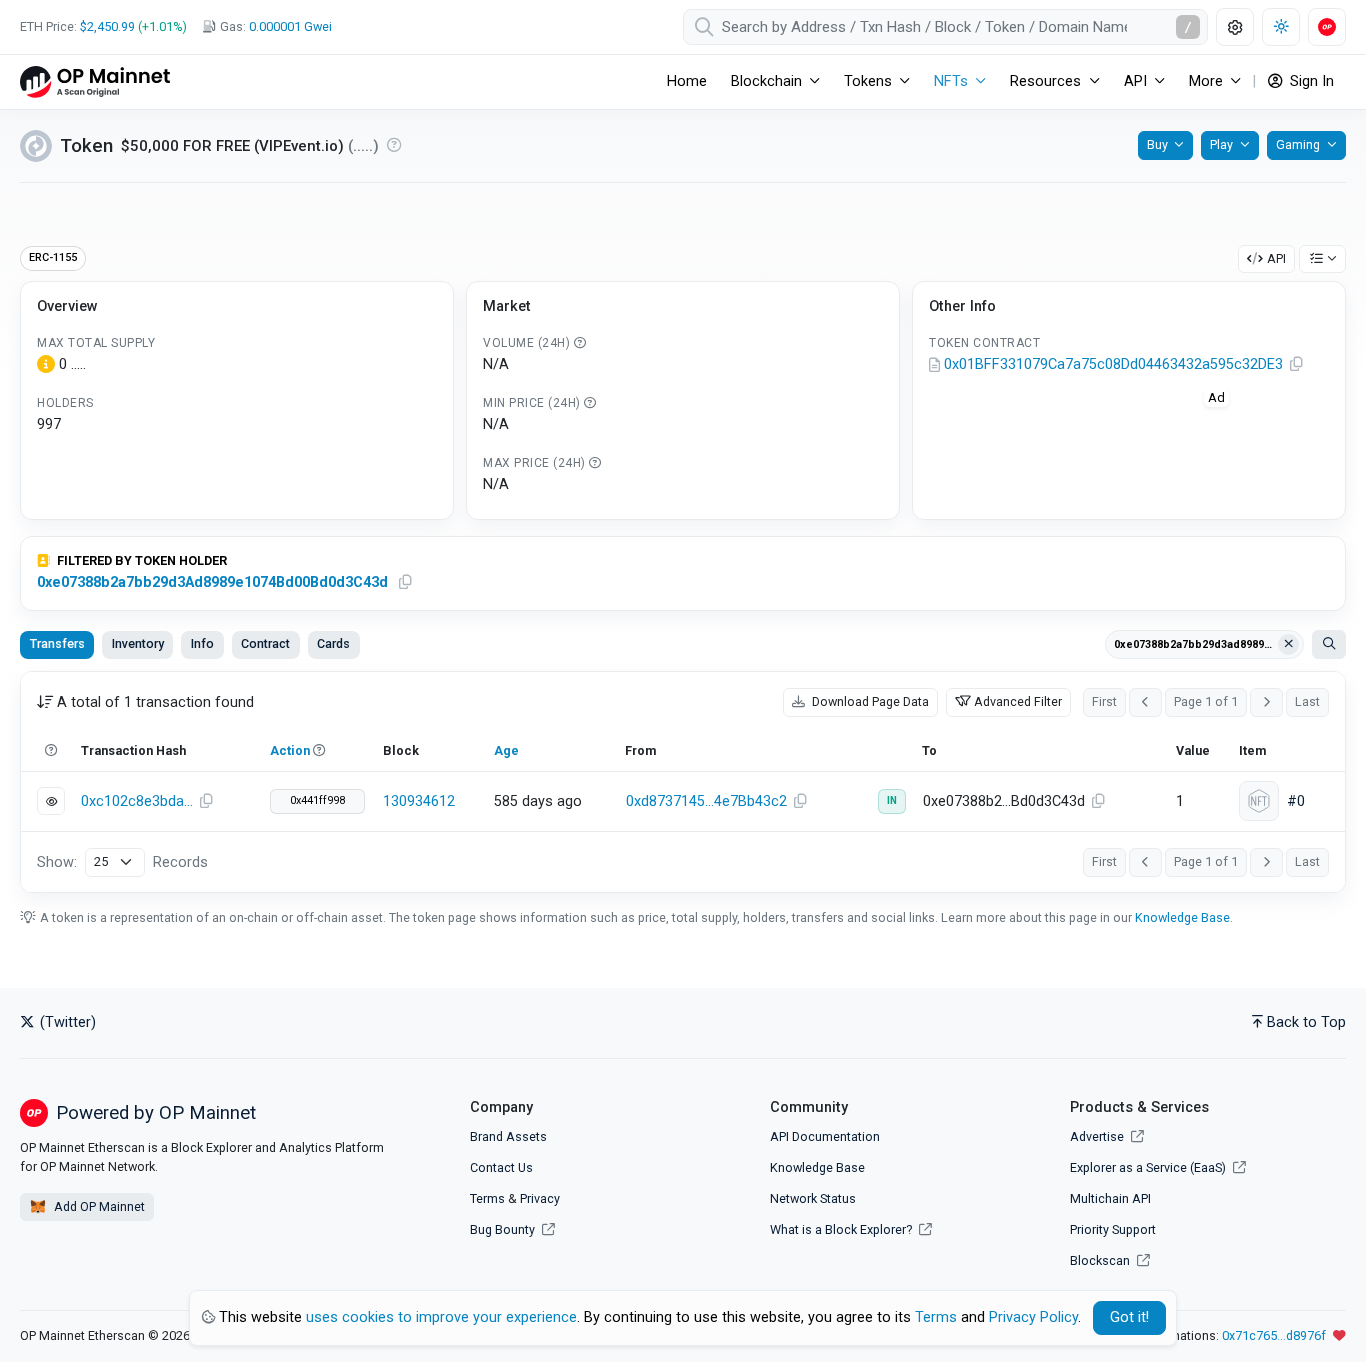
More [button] (1206, 81)
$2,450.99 (107, 26)
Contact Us (501, 1167)
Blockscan (1101, 1260)
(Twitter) (66, 1022)
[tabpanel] (683, 782)
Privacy (540, 1198)
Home (687, 81)
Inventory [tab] (138, 643)
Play (1221, 144)
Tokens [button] (868, 81)
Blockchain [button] (766, 81)
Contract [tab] (265, 643)
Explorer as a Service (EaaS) (1149, 1167)
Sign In (1310, 81)
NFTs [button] (951, 81)
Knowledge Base (1182, 917)
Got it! (1129, 1317)
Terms (487, 1198)
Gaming (1298, 144)
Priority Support (1113, 1229)
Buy (1157, 144)
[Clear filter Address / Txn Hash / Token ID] (1289, 645)
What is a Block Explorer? (842, 1229)
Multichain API (1110, 1198)
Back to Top (1306, 1022)
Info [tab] (202, 643)
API (1276, 258)
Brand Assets (508, 1136)
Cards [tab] (333, 643)
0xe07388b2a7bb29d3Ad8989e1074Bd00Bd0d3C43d (212, 582)
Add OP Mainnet (98, 1206)
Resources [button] (1045, 81)
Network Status (813, 1198)
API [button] (1135, 81)
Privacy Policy (1033, 1317)
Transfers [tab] (57, 643)
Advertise (1098, 1136)
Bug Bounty (502, 1229)
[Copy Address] (1296, 365)
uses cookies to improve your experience (441, 1317)
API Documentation (825, 1136)
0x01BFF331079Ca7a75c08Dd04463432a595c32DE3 (1113, 364)
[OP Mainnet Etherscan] (95, 81)
